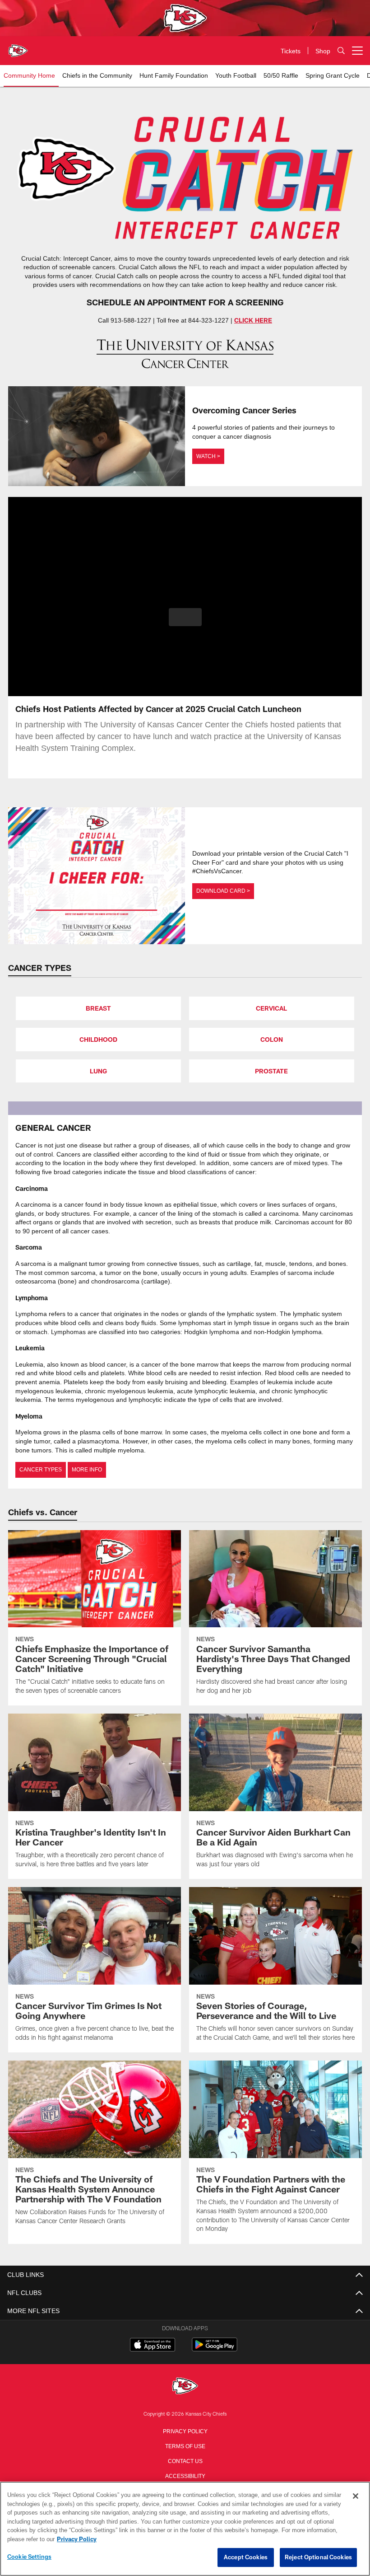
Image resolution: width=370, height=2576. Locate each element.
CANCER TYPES (40, 1467)
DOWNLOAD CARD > (222, 890)
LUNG (98, 1070)
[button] (185, 617)
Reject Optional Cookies (318, 2557)
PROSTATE (271, 1070)
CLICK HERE (253, 320)
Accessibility (185, 2473)
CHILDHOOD (98, 1039)
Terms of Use (185, 2443)
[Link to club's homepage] (18, 47)
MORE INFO (85, 1467)
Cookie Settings (29, 2557)
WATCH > (208, 456)
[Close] (356, 2496)
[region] (185, 2529)
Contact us (185, 2458)
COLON (272, 1039)
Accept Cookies (246, 2557)
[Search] (341, 51)
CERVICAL (271, 1008)
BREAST (98, 1008)
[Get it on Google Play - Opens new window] (215, 2346)
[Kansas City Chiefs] (185, 2384)
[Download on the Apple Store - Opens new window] (153, 2343)
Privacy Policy (185, 2428)
